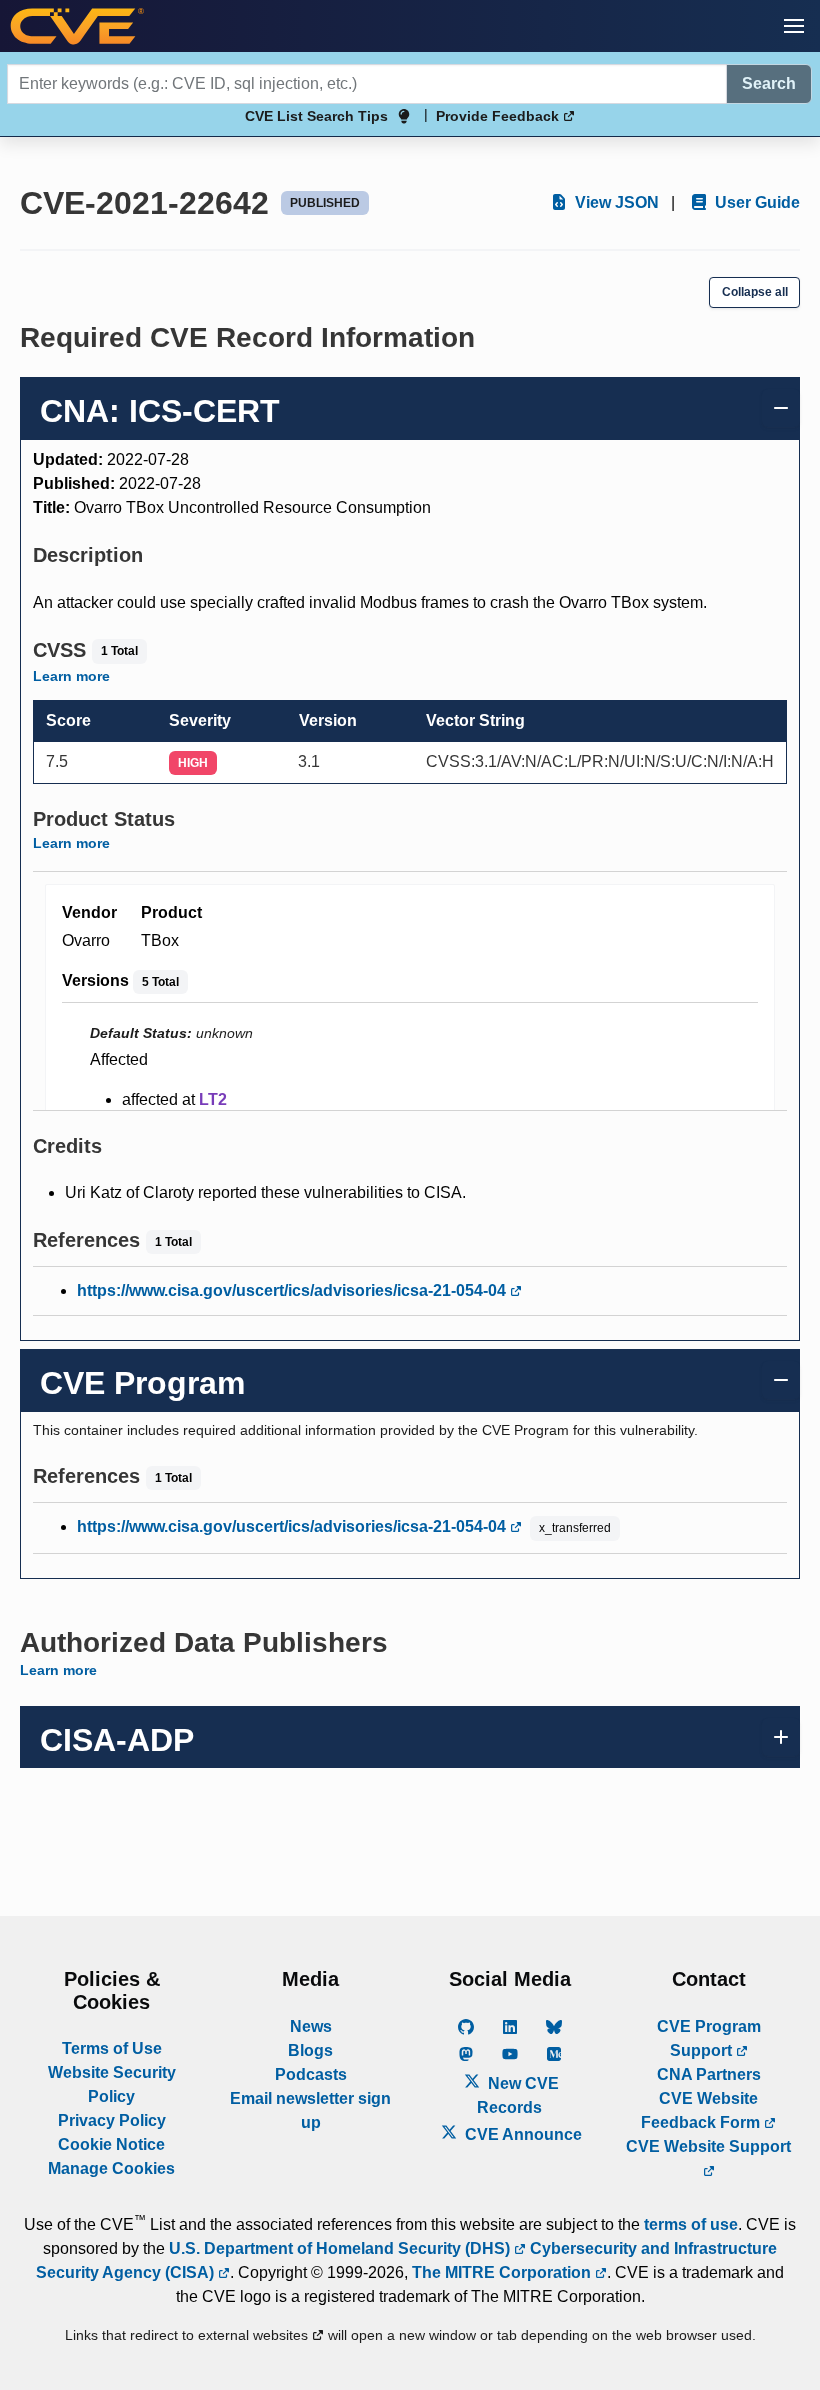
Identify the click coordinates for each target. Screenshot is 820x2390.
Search (769, 83)
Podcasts (311, 2074)
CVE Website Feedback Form (702, 2110)
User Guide (755, 202)
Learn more (71, 676)
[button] (794, 26)
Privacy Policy (112, 2120)
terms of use (691, 2224)
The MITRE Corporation (503, 2272)
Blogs (310, 2050)
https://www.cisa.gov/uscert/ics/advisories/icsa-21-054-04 (293, 1290)
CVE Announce (521, 2134)
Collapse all (755, 292)
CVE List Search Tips (316, 116)
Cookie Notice (111, 2144)
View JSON (615, 202)
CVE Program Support (709, 2038)
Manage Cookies (111, 2168)
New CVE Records (518, 2095)
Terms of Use (112, 2048)
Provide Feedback (499, 116)
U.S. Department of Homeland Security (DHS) (341, 2248)
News (311, 2026)
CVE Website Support (708, 2146)
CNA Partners (709, 2074)
